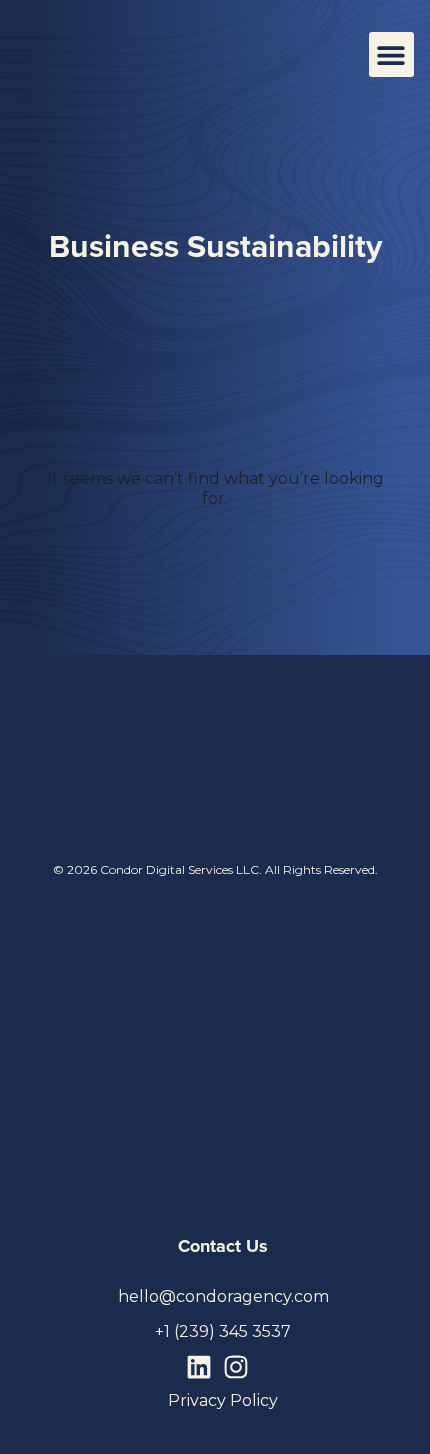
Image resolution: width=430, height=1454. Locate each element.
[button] (391, 54)
